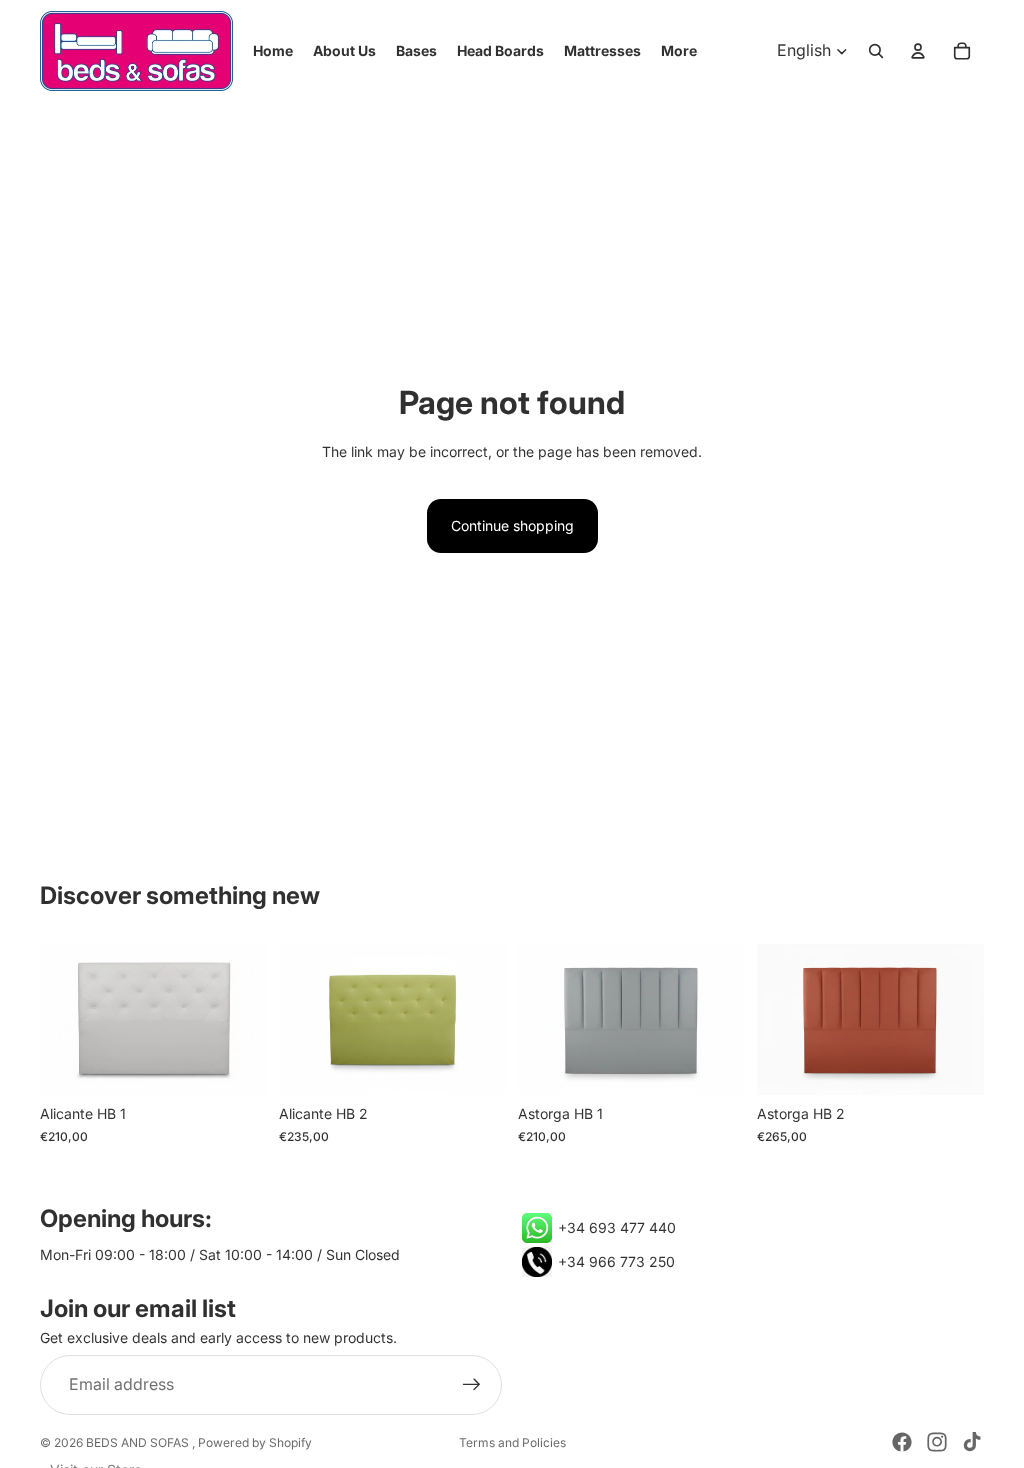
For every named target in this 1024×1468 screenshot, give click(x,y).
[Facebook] (902, 1442)
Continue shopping (512, 525)
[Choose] (236, 1065)
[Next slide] (245, 1020)
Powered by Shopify (255, 1442)
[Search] (876, 51)
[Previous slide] (62, 1020)
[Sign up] (472, 1386)
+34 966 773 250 (616, 1261)
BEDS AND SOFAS (139, 1442)
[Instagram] (937, 1442)
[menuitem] (679, 51)
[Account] (918, 51)
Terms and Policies (512, 1442)
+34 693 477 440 (617, 1227)
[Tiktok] (972, 1442)
